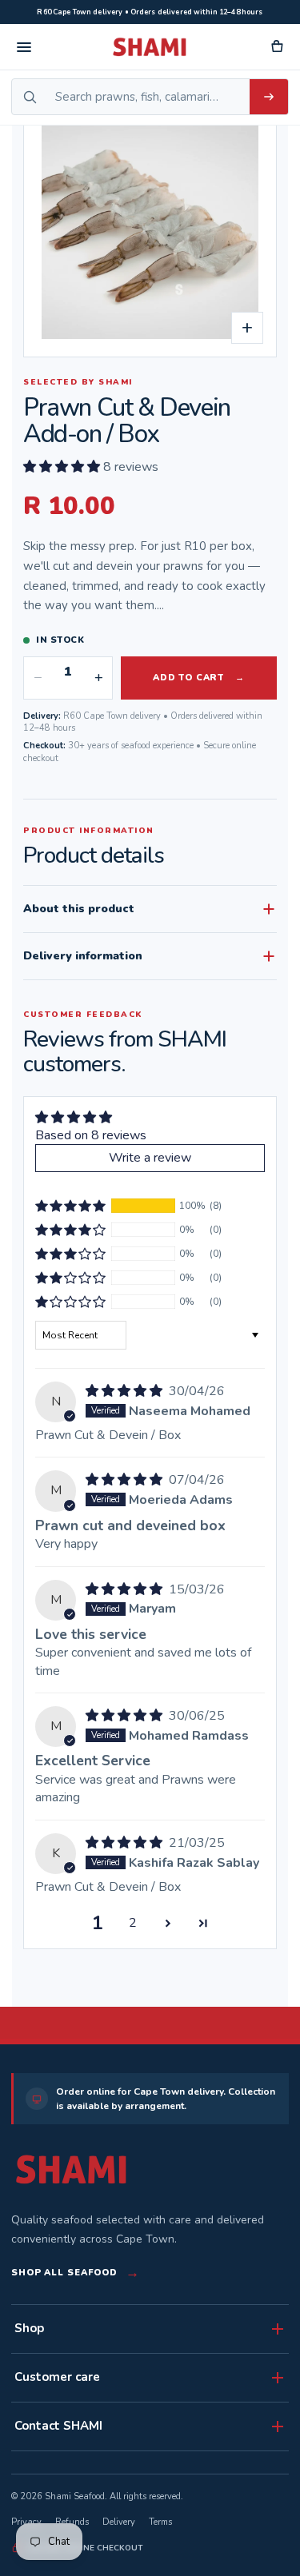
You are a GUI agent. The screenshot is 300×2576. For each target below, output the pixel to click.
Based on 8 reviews (91, 1135)
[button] (63, 467)
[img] (126, 1391)
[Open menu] (24, 47)
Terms (160, 2522)
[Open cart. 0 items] (276, 47)
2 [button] (133, 1923)
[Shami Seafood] (71, 2169)
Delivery (119, 2522)
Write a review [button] (150, 1158)
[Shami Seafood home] (150, 47)
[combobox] (148, 97)
